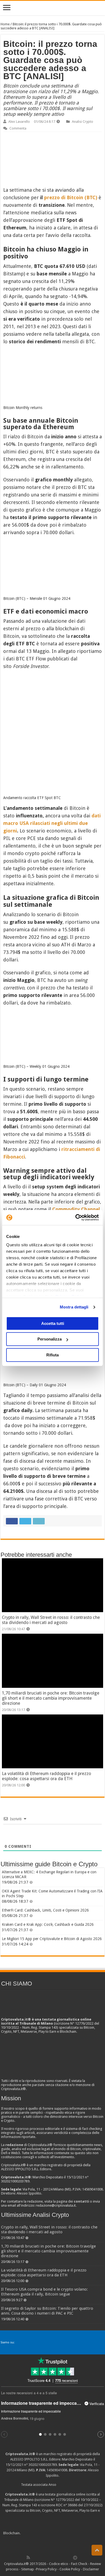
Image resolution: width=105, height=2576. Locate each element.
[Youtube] (58, 2557)
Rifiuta (52, 1355)
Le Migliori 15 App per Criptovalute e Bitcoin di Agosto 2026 (52, 1939)
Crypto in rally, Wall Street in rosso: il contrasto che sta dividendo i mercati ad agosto (51, 1620)
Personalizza (50, 1339)
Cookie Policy (70, 2569)
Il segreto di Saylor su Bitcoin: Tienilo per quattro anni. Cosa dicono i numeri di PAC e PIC (47, 2311)
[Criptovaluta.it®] (52, 8)
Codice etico (59, 2564)
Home (5, 24)
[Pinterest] (46, 2557)
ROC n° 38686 (67, 2505)
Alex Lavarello (19, 122)
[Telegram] (76, 2557)
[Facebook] (34, 2557)
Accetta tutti (53, 1323)
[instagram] (64, 2557)
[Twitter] (40, 2557)
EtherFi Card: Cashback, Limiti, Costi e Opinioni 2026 (45, 1910)
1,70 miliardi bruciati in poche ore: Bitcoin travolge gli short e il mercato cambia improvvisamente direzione (51, 1698)
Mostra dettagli (74, 1307)
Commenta (18, 128)
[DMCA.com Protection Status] (62, 2533)
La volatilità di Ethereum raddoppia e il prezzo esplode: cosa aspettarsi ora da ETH (46, 1776)
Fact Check (79, 2564)
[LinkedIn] (52, 2557)
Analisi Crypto (83, 122)
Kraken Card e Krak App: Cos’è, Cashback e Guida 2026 (48, 1924)
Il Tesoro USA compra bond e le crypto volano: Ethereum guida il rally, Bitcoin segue (44, 2292)
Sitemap (28, 2569)
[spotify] (69, 2557)
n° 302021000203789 (41, 2465)
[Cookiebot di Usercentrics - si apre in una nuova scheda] (76, 1217)
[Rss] (28, 2557)
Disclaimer (91, 2569)
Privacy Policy (46, 2569)
